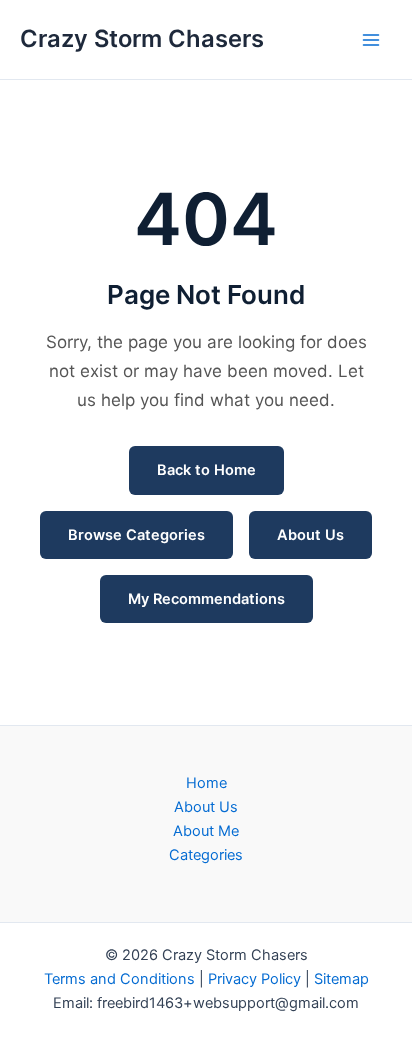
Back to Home (206, 470)
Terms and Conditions (119, 979)
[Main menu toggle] (371, 40)
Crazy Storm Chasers (142, 38)
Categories (206, 855)
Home (206, 783)
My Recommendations (206, 599)
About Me (206, 831)
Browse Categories (136, 535)
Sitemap (341, 979)
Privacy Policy (254, 979)
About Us (310, 535)
